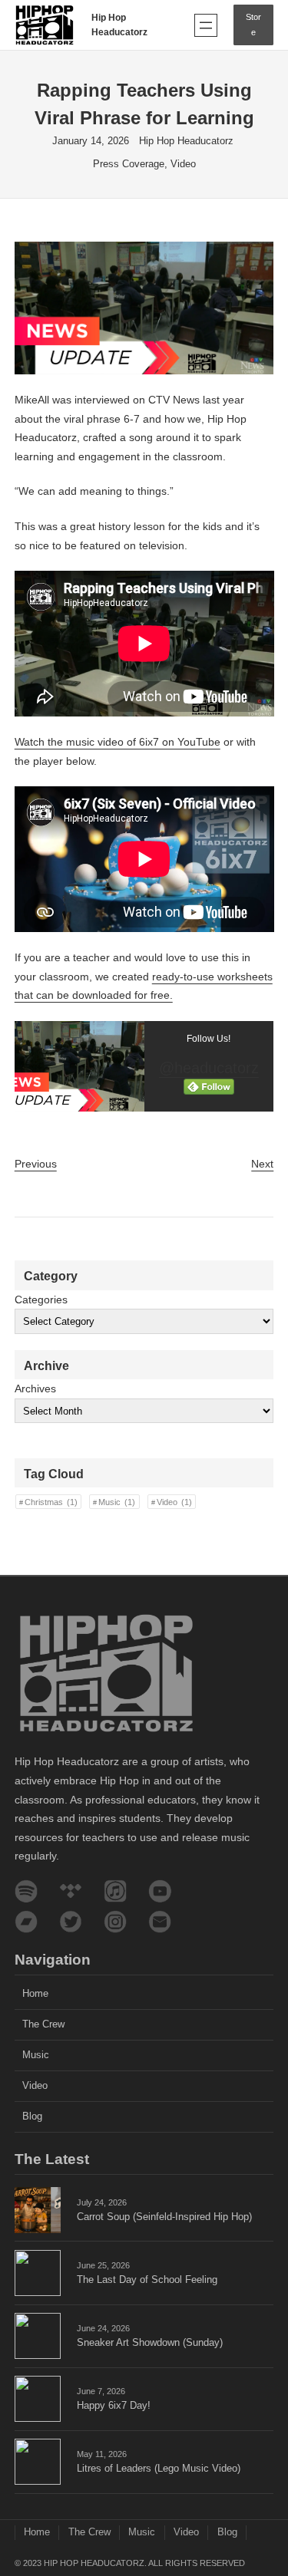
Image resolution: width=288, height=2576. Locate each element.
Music (117, 1502)
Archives (35, 1388)
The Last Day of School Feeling (147, 2280)
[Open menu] (206, 25)
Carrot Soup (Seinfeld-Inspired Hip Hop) (164, 2217)
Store (253, 24)
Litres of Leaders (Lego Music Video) (159, 2469)
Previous (36, 1164)
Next (262, 1164)
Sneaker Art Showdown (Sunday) (150, 2343)
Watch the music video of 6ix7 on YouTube (118, 742)
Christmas (51, 1502)
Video (183, 164)
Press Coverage (129, 164)
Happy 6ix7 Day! (114, 2406)
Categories (41, 1300)
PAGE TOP (266, 2485)
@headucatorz (209, 1068)
